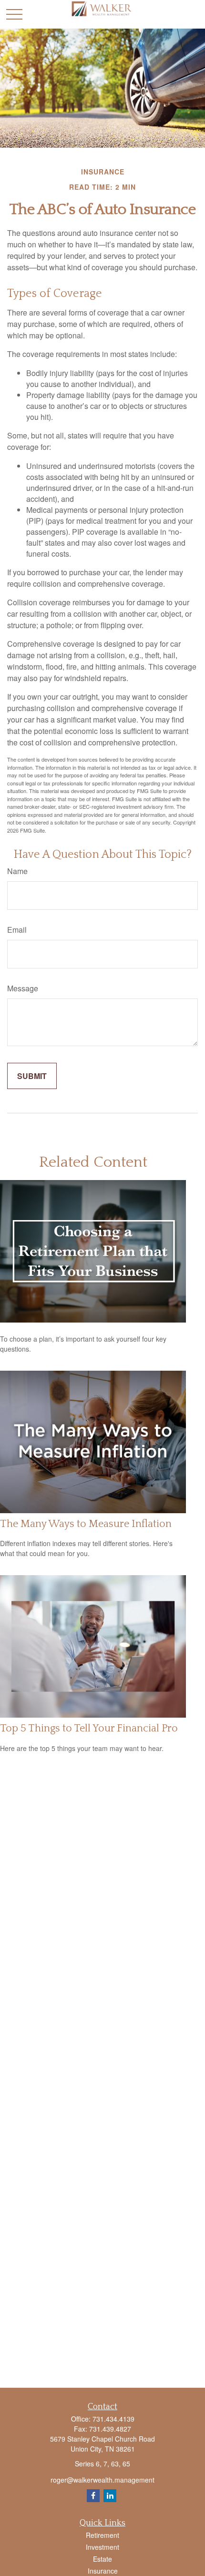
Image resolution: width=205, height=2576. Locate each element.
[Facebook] (93, 2496)
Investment (102, 2547)
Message (23, 988)
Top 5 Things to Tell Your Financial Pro (89, 1728)
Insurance (103, 2571)
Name (17, 871)
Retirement (102, 2535)
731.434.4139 (113, 2419)
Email (17, 930)
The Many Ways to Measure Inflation (86, 1524)
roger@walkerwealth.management (102, 2480)
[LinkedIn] (110, 2496)
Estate (102, 2559)
